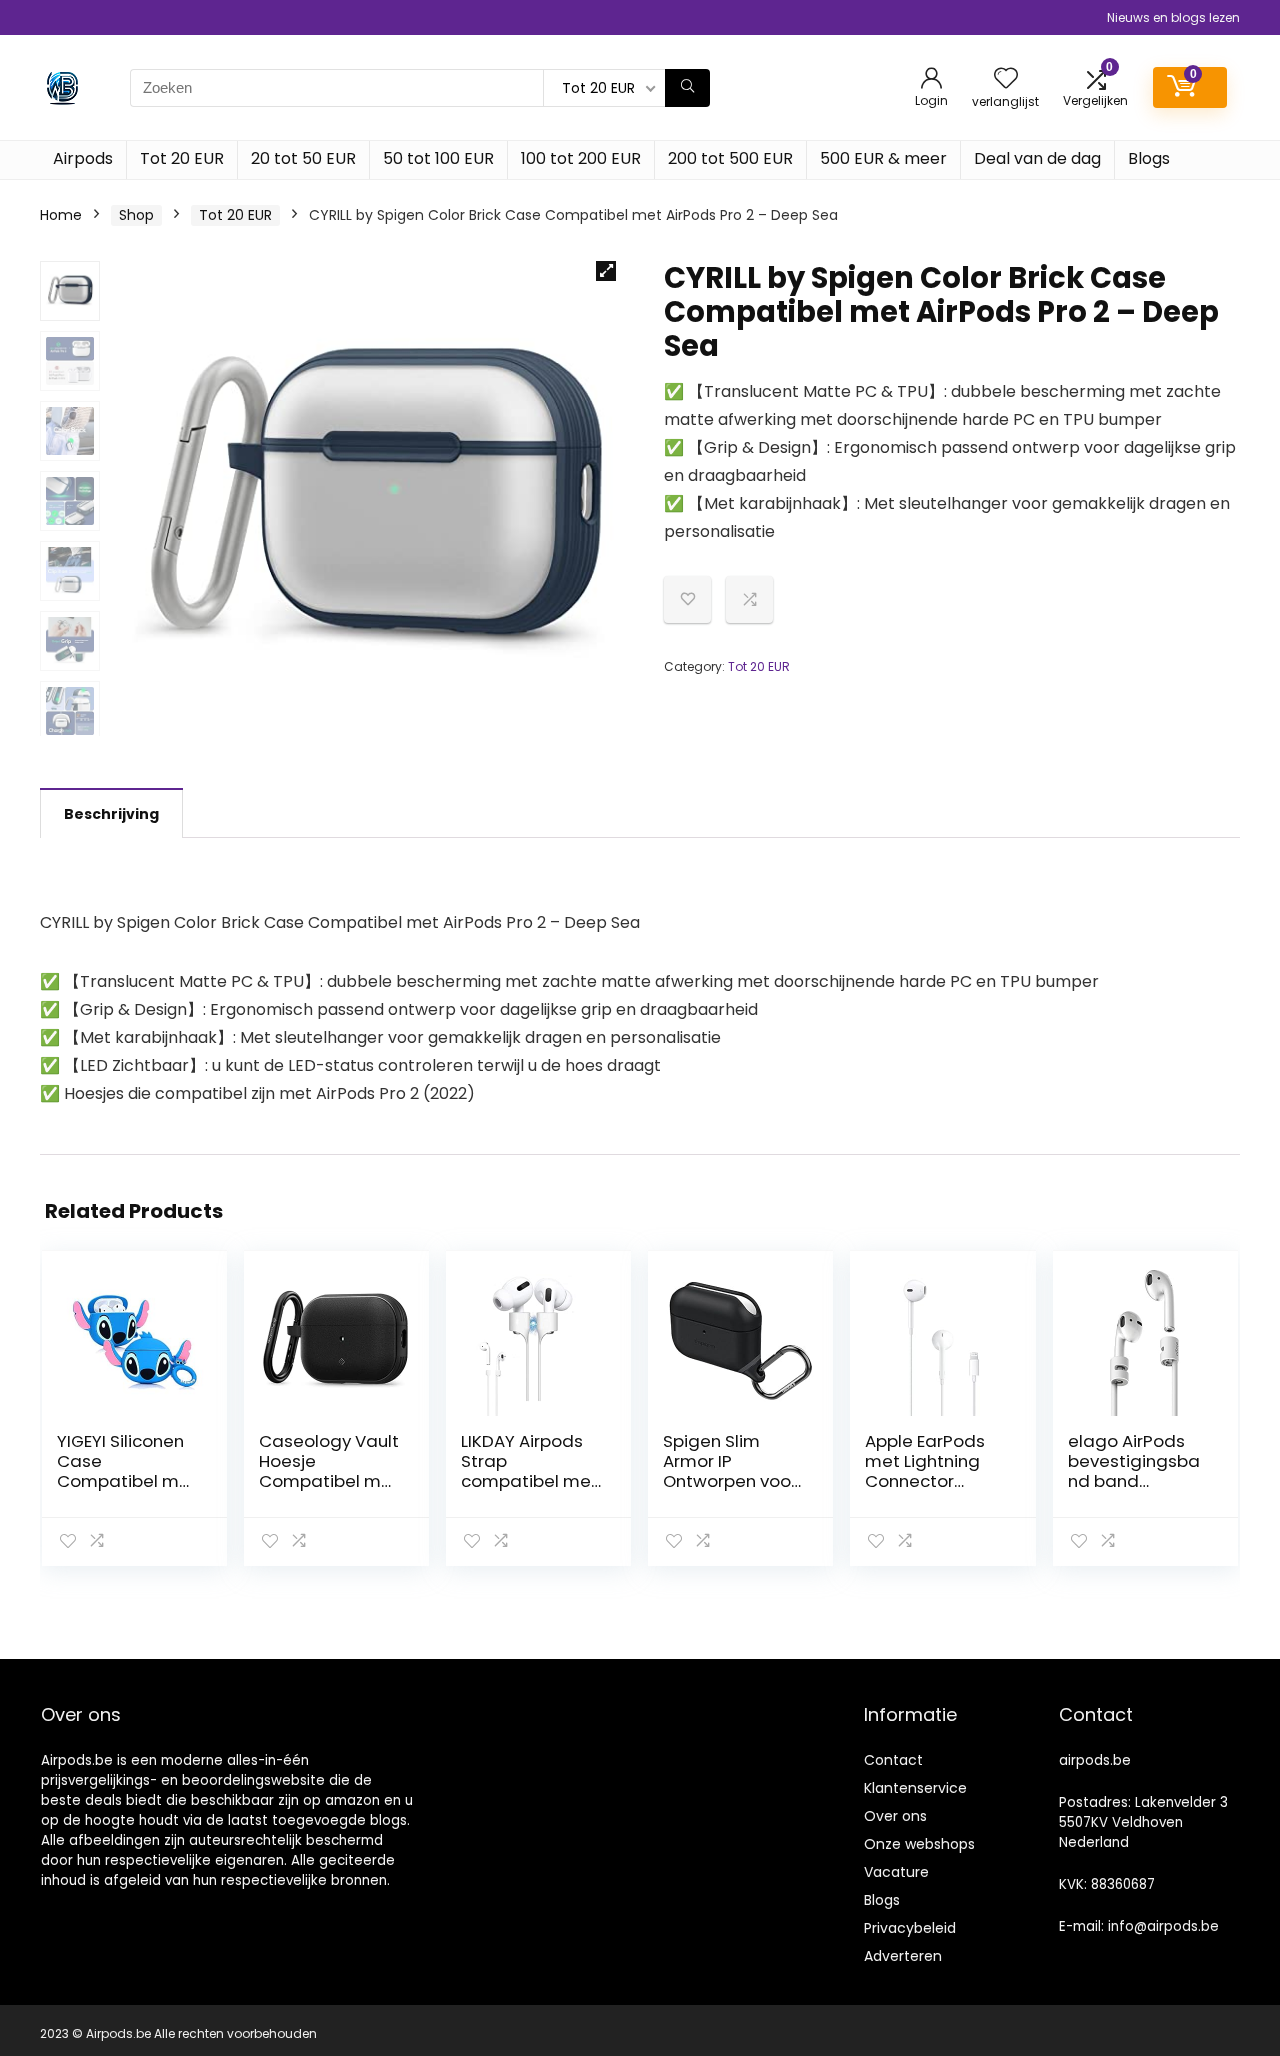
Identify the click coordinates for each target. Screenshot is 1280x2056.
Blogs (1149, 158)
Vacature (896, 1872)
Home (61, 215)
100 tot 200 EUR (581, 158)
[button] (606, 271)
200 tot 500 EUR (730, 158)
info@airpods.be (1163, 1926)
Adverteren (903, 1956)
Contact (893, 1760)
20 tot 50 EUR (303, 158)
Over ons (895, 1816)
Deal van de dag (1037, 158)
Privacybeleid (910, 1928)
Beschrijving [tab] (111, 814)
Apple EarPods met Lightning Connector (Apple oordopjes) (925, 1481)
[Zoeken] (687, 88)
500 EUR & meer (883, 158)
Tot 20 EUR (182, 158)
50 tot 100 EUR (438, 158)
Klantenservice (915, 1788)
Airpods (83, 158)
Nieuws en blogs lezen (1173, 17)
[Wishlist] (1006, 79)
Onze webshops (919, 1844)
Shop (136, 215)
